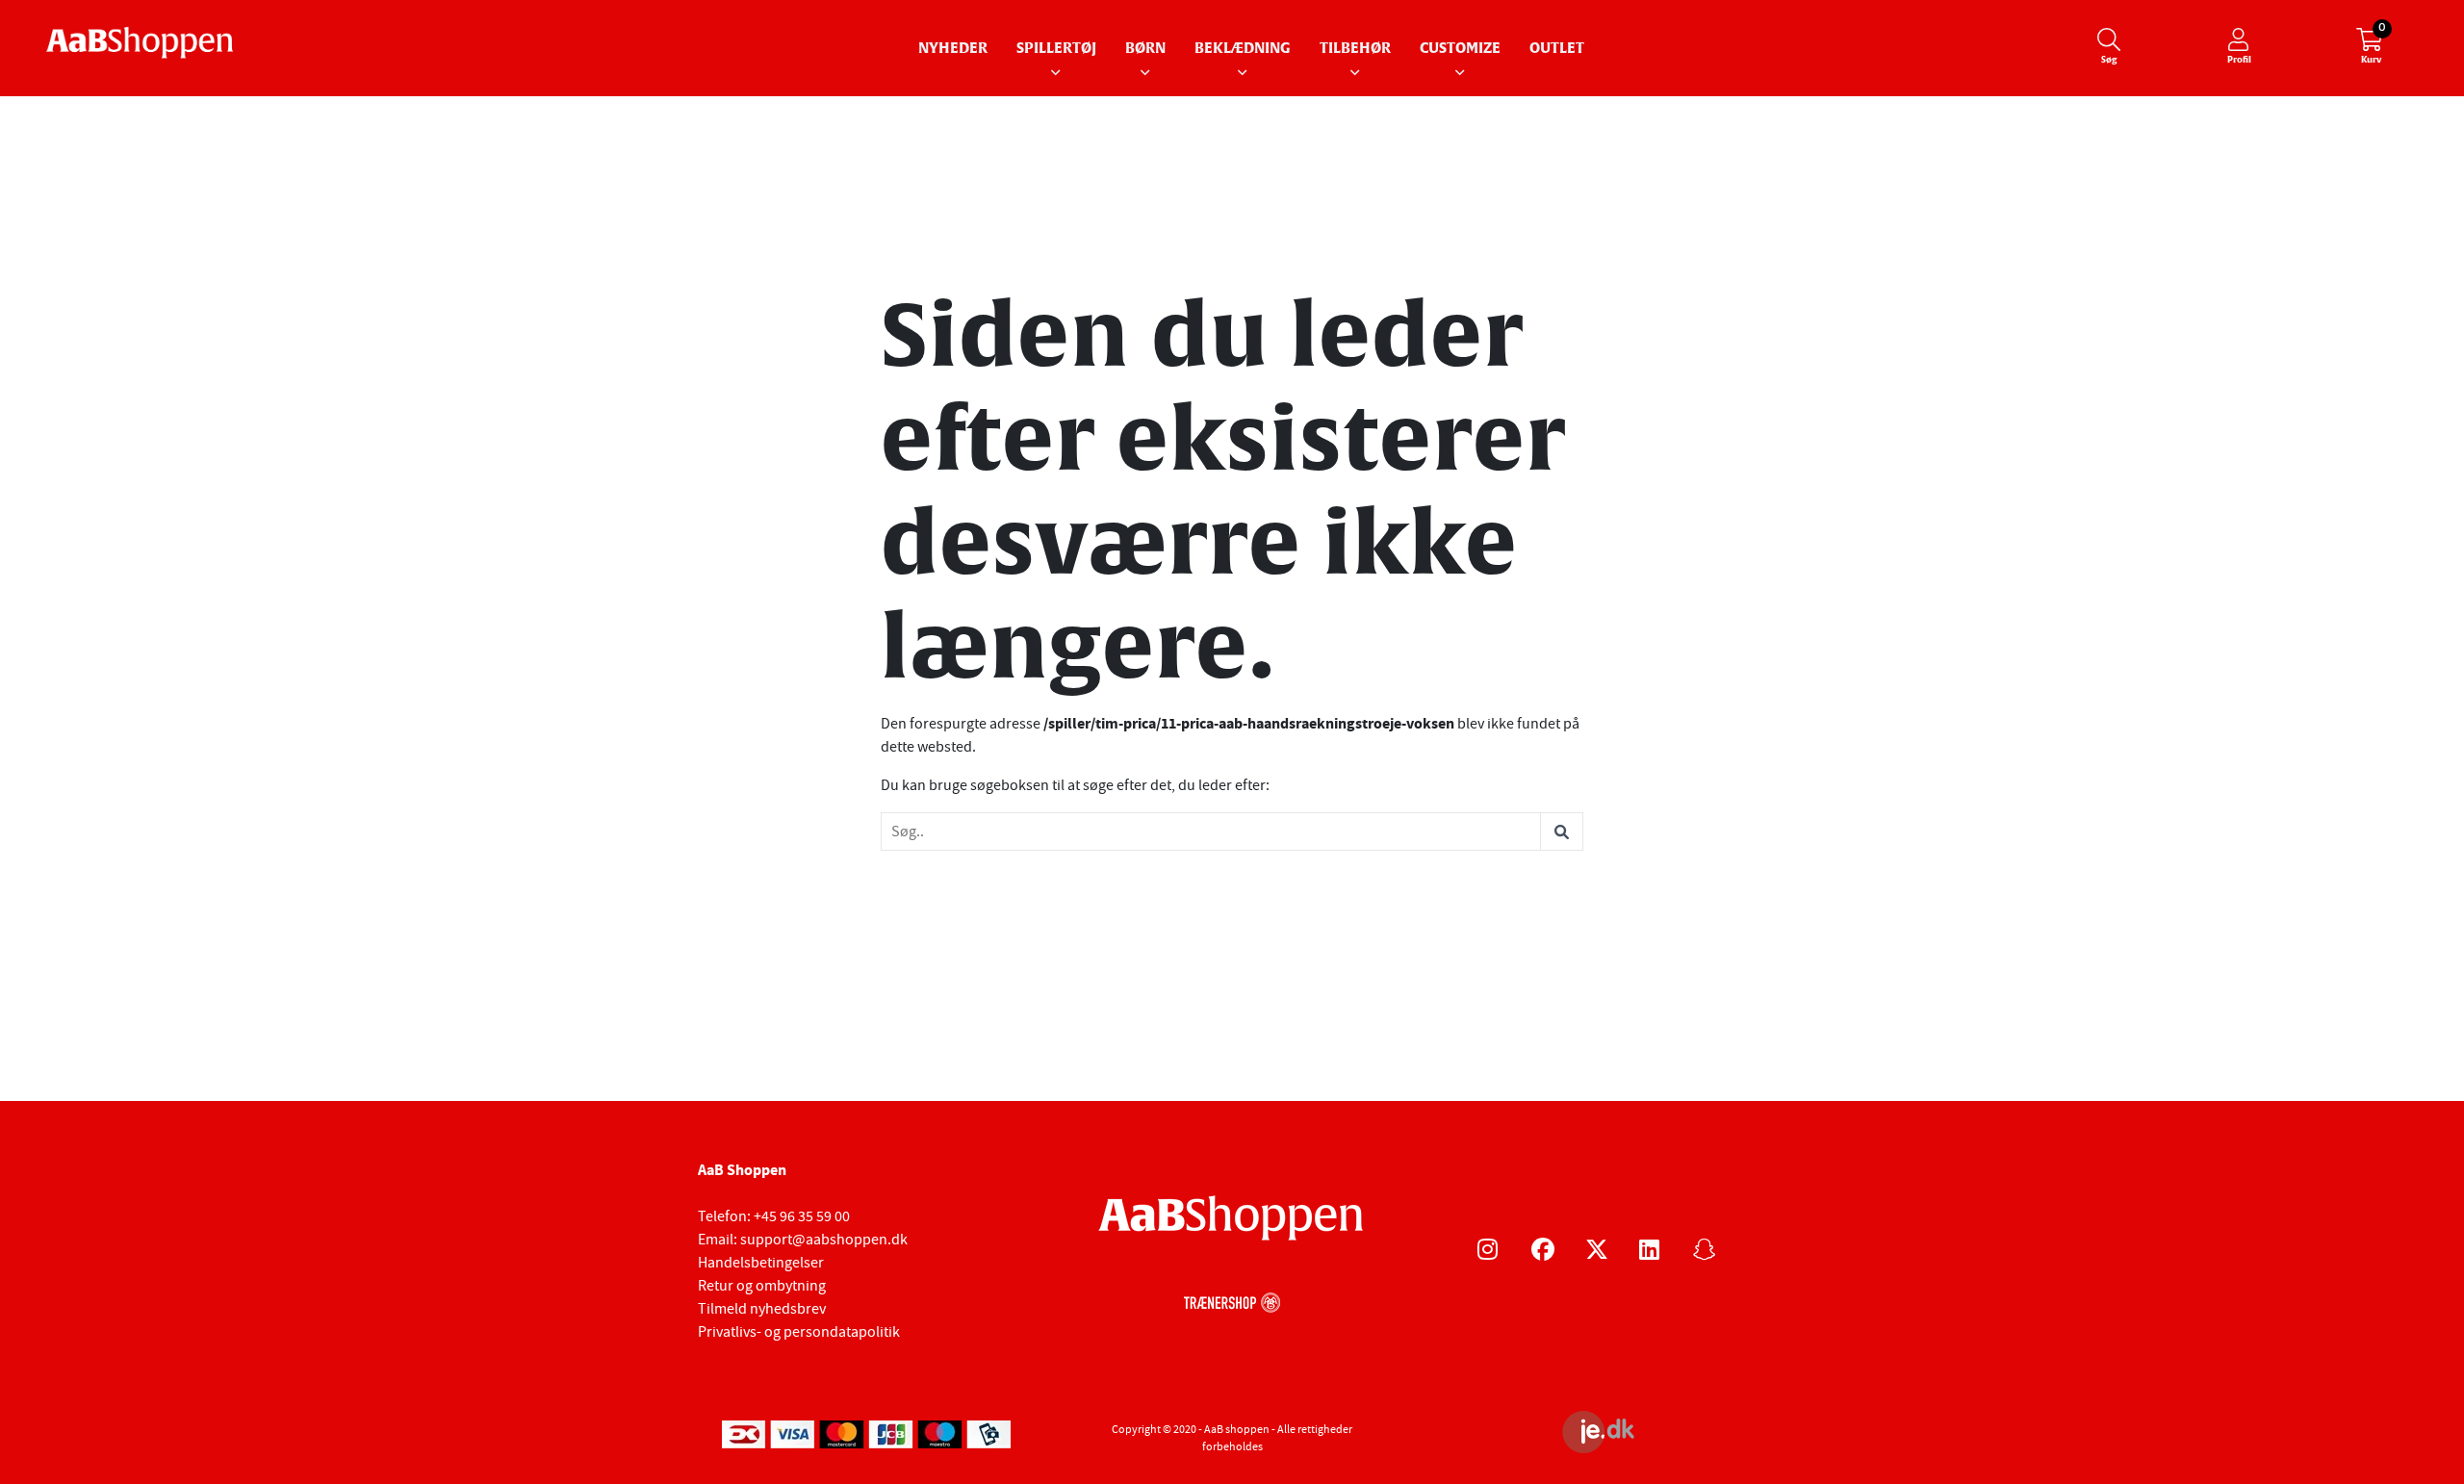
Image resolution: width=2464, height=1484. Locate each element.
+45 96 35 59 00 (802, 1216)
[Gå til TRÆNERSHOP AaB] (1232, 1300)
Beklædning (1243, 49)
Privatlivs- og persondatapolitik (799, 1332)
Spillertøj (1056, 49)
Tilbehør (1355, 49)
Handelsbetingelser (761, 1263)
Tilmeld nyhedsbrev (762, 1309)
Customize (1460, 49)
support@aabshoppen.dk (824, 1240)
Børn (1145, 49)
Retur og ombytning (762, 1286)
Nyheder (953, 49)
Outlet (1557, 49)
